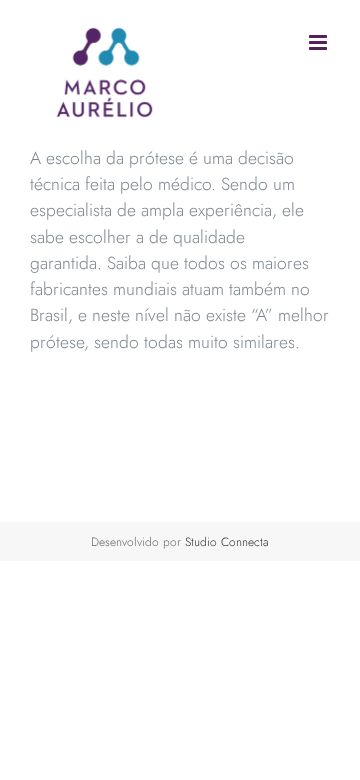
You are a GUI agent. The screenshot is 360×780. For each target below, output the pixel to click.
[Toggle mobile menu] (319, 42)
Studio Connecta (227, 542)
